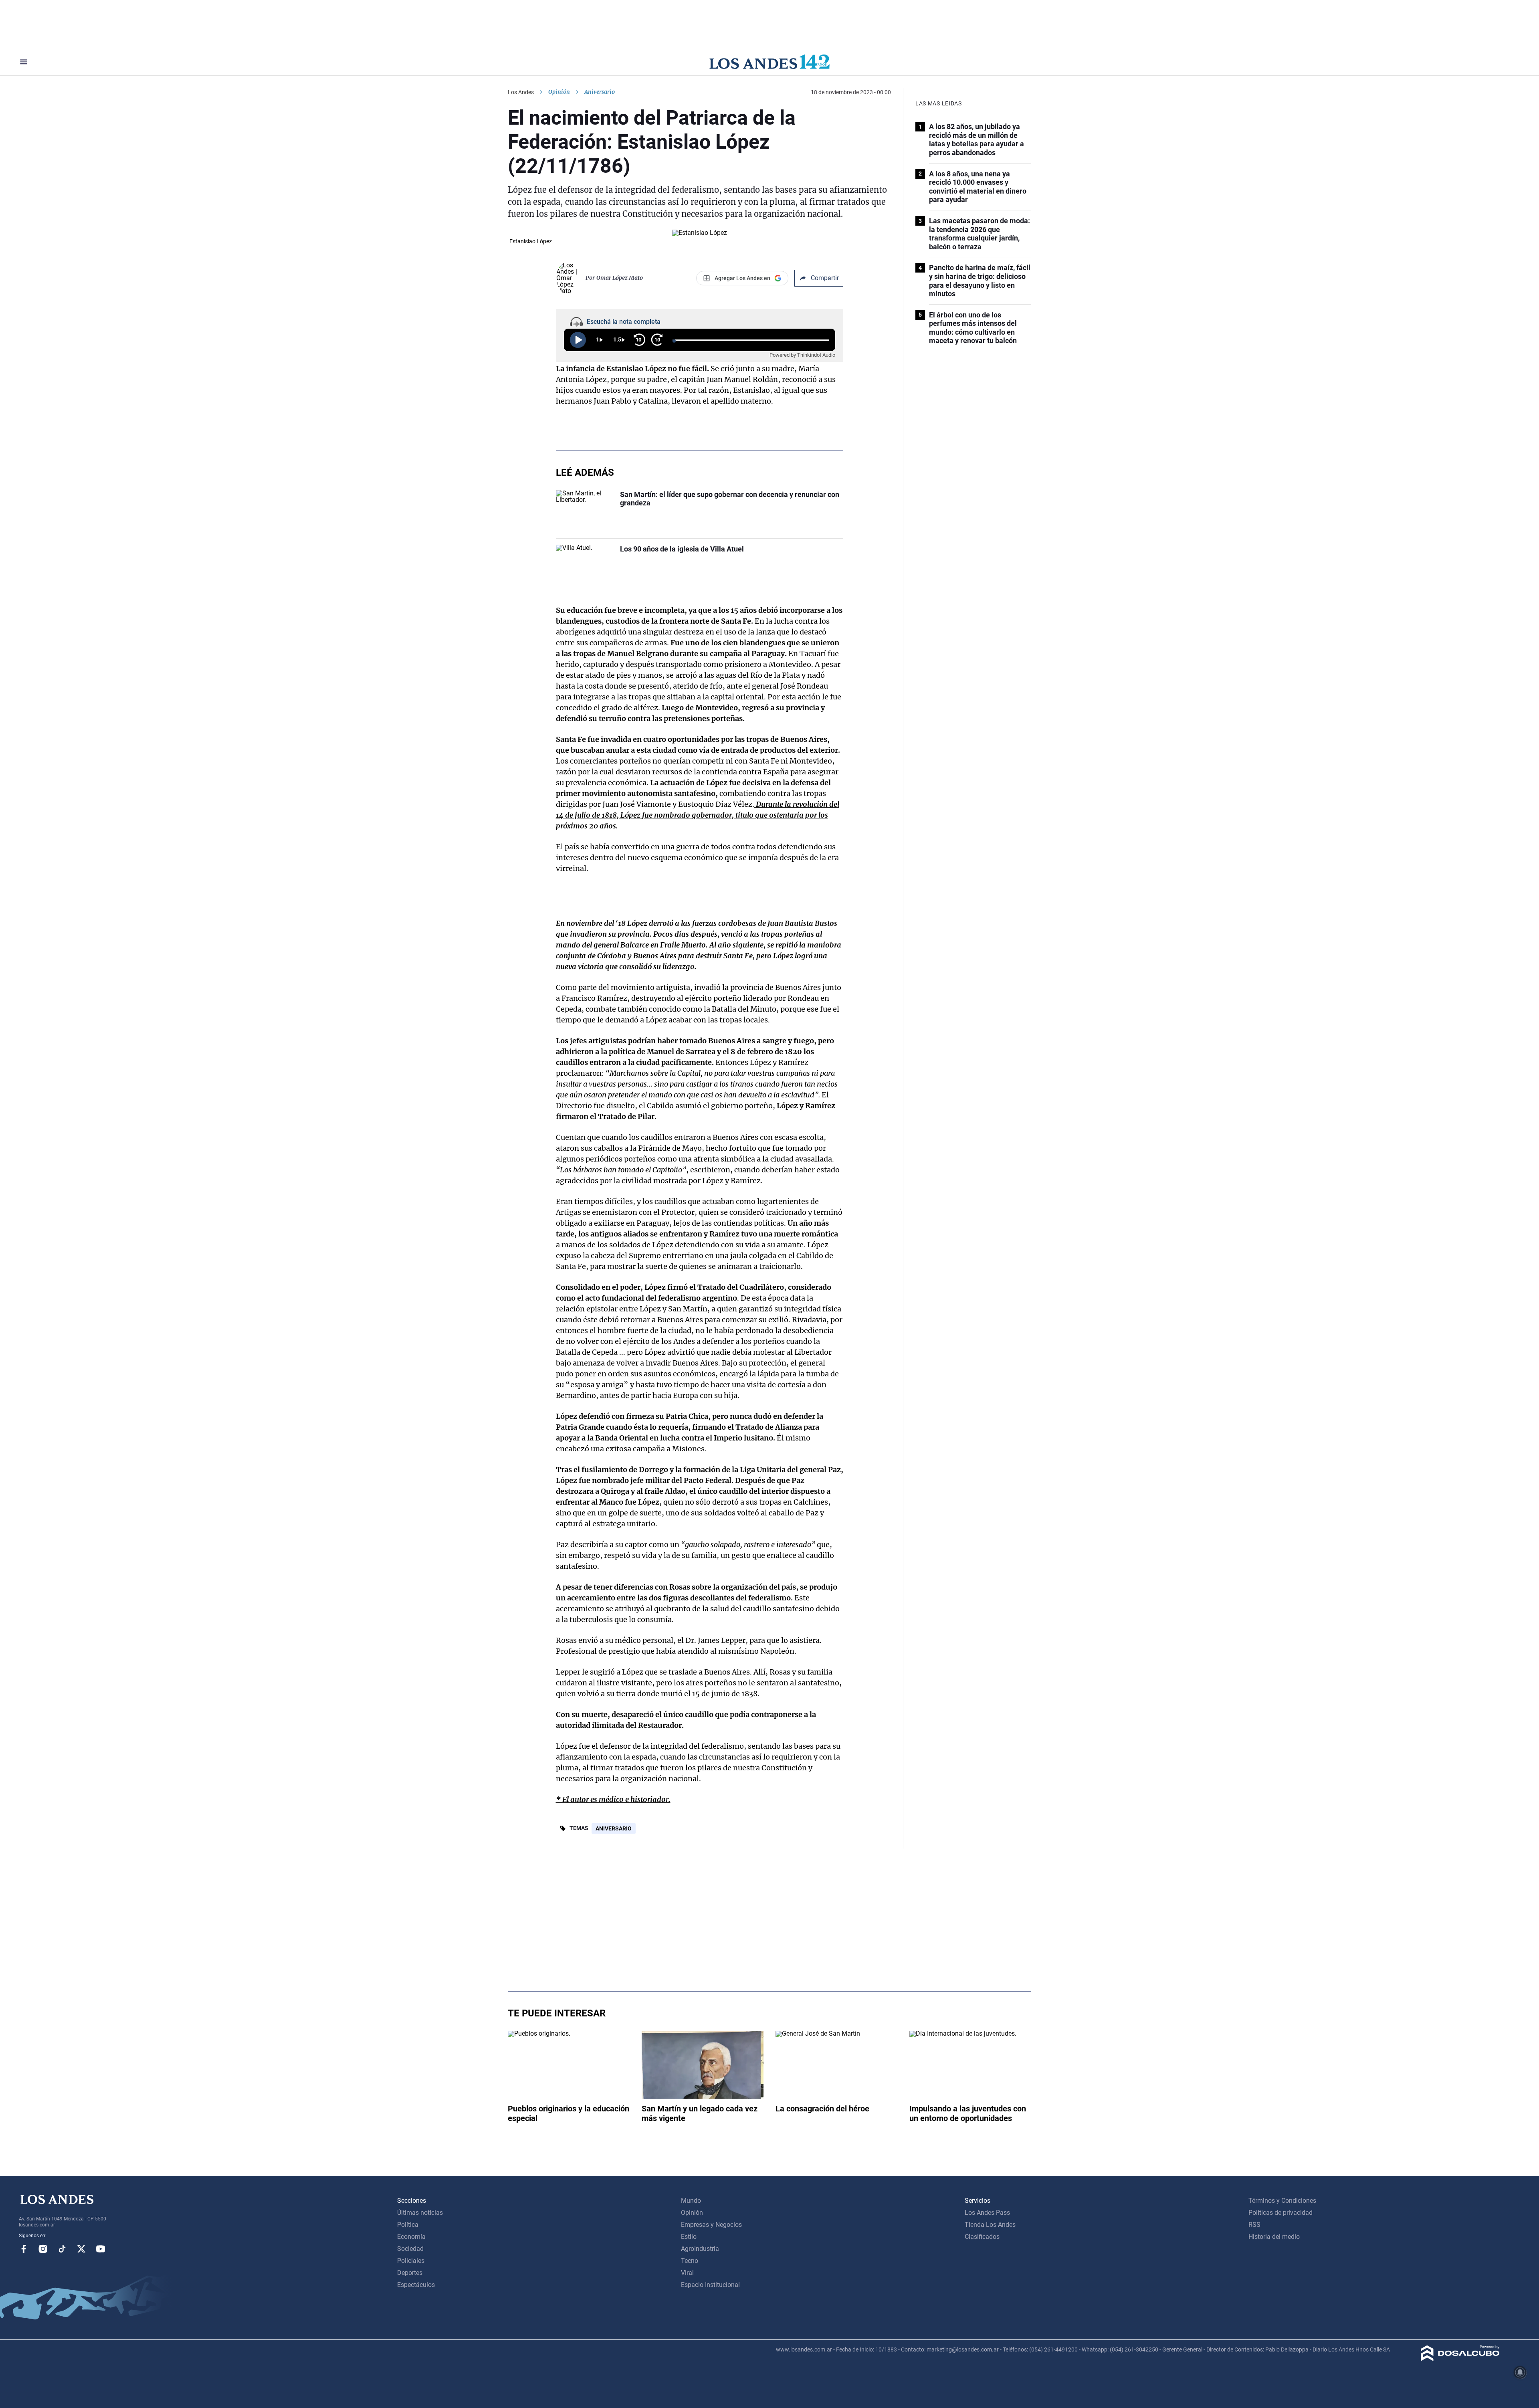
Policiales (411, 2261)
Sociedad (410, 2249)
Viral (687, 2273)
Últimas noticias (420, 2213)
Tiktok (62, 2249)
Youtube (101, 2249)
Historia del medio (1274, 2237)
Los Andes (521, 92)
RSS (1254, 2225)
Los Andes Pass (987, 2213)
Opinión (559, 92)
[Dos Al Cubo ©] (1460, 2359)
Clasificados (982, 2237)
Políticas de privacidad (1280, 2213)
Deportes (410, 2273)
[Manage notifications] (1520, 2372)
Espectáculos (416, 2285)
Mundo (691, 2201)
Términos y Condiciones (1282, 2201)
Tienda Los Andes (990, 2225)
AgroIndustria (700, 2249)
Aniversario (614, 1828)
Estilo (689, 2237)
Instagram (43, 2249)
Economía (411, 2237)
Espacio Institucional (710, 2285)
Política (408, 2225)
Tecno (690, 2261)
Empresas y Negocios (711, 2225)
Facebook (24, 2249)
